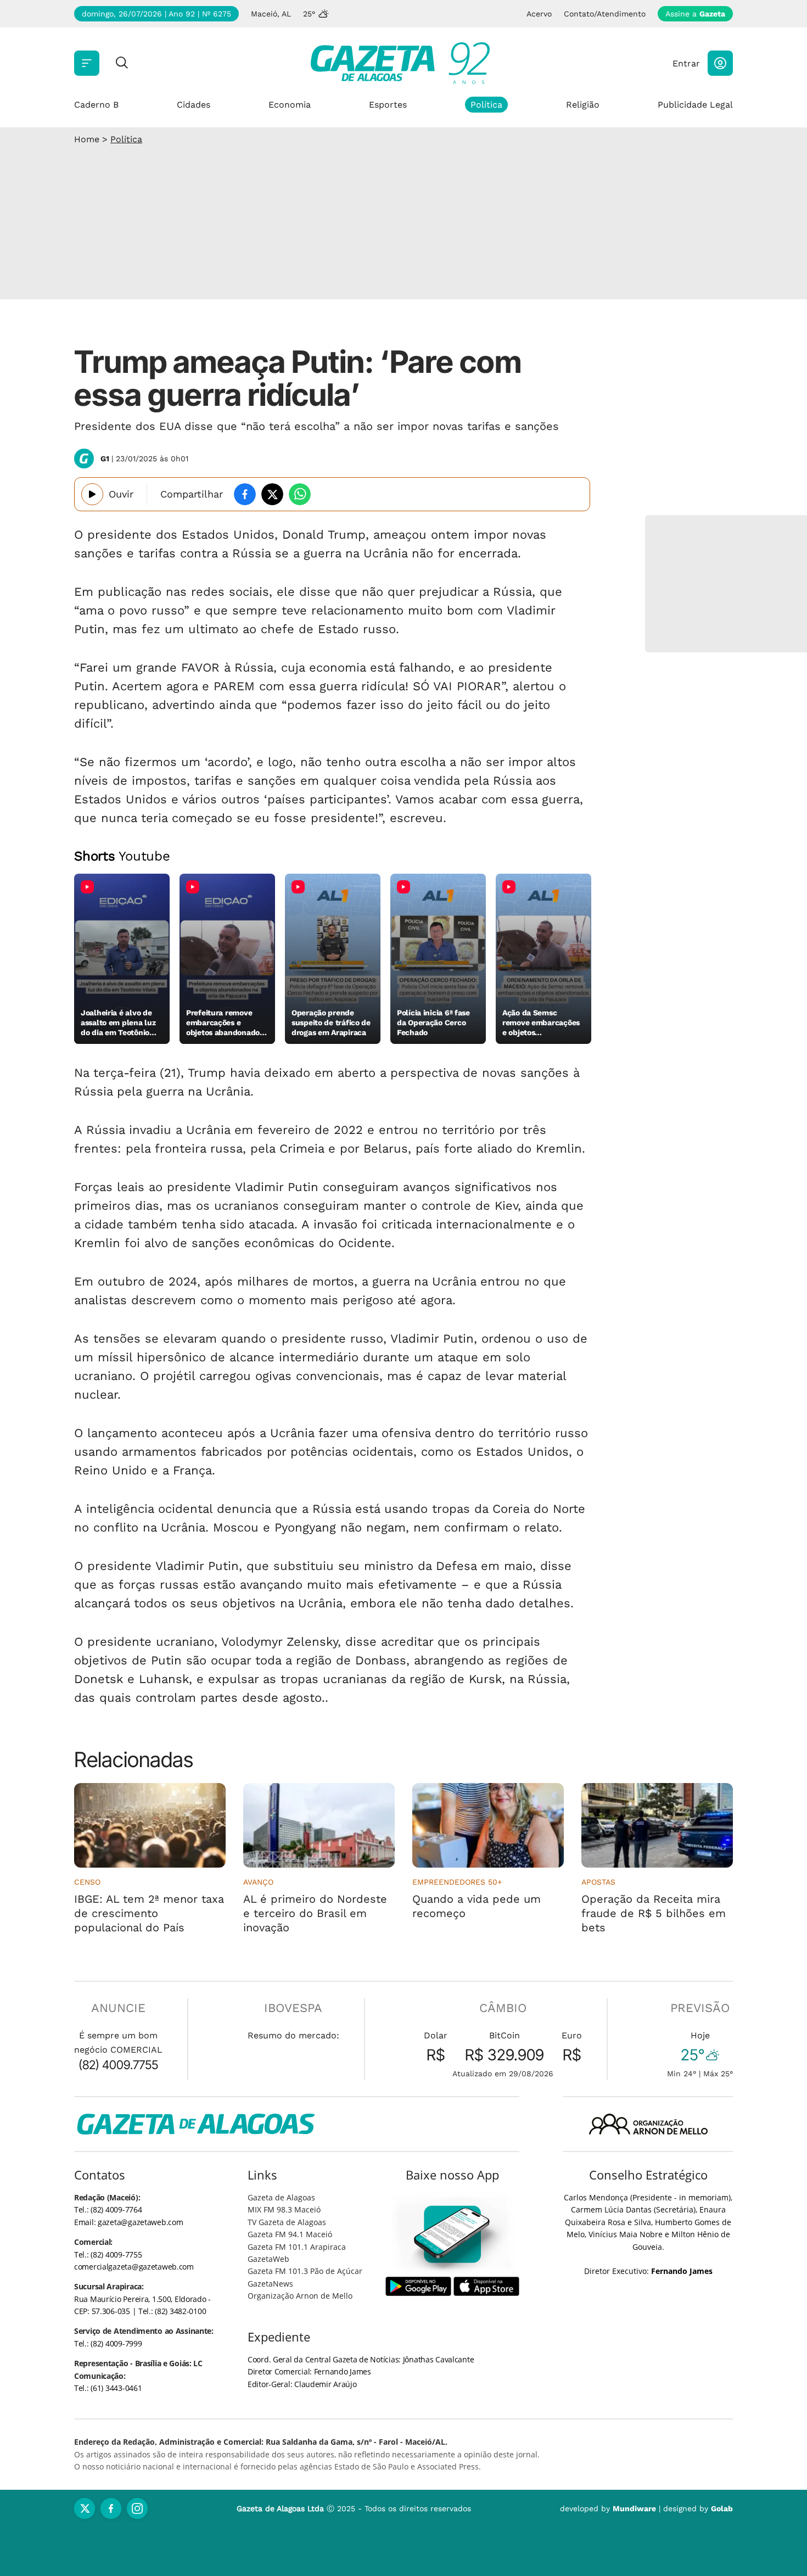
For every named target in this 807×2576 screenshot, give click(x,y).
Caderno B (96, 105)
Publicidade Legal (695, 105)
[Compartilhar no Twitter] (272, 494)
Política (486, 105)
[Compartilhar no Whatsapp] (300, 494)
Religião (583, 105)
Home (87, 139)
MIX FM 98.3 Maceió (284, 2209)
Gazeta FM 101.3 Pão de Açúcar (305, 2271)
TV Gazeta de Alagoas (287, 2222)
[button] (720, 63)
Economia (290, 105)
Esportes (388, 105)
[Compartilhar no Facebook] (245, 494)
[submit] (122, 63)
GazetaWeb (268, 2259)
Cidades (194, 105)
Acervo (539, 14)
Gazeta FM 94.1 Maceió (290, 2234)
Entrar (686, 63)
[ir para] (453, 2234)
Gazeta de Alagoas (281, 2197)
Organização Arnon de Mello (300, 2296)
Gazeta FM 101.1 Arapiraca (297, 2247)
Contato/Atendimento (605, 14)
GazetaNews (270, 2284)
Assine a (695, 14)
